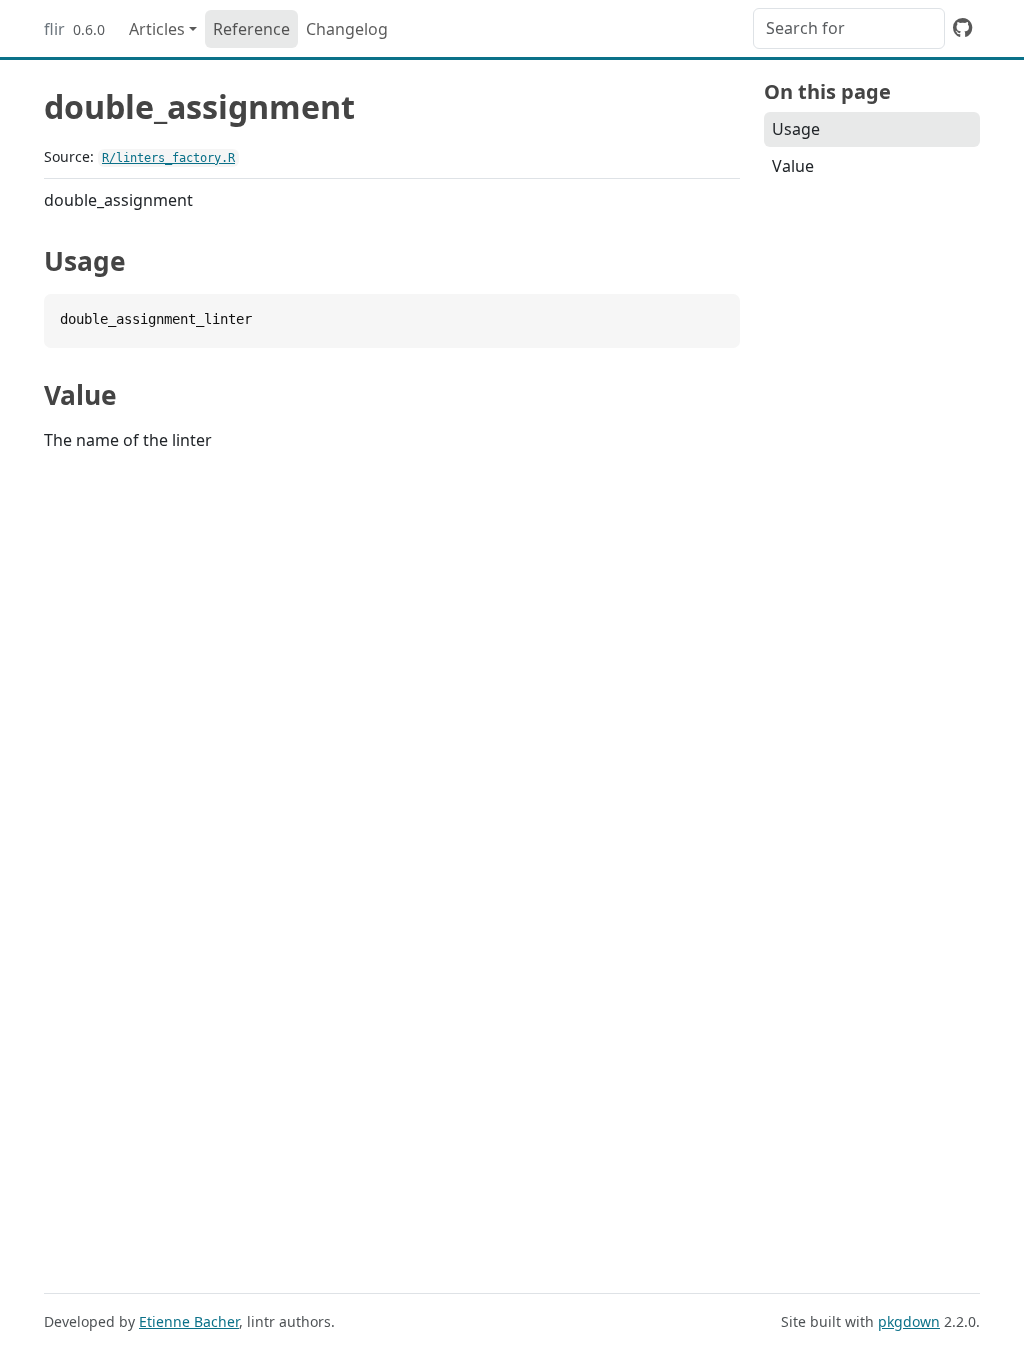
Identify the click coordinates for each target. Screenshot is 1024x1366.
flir (54, 29)
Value (793, 166)
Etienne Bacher (189, 1321)
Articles (157, 29)
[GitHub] (962, 27)
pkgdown (909, 1321)
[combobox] (849, 28)
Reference (251, 29)
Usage (796, 129)
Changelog (347, 29)
